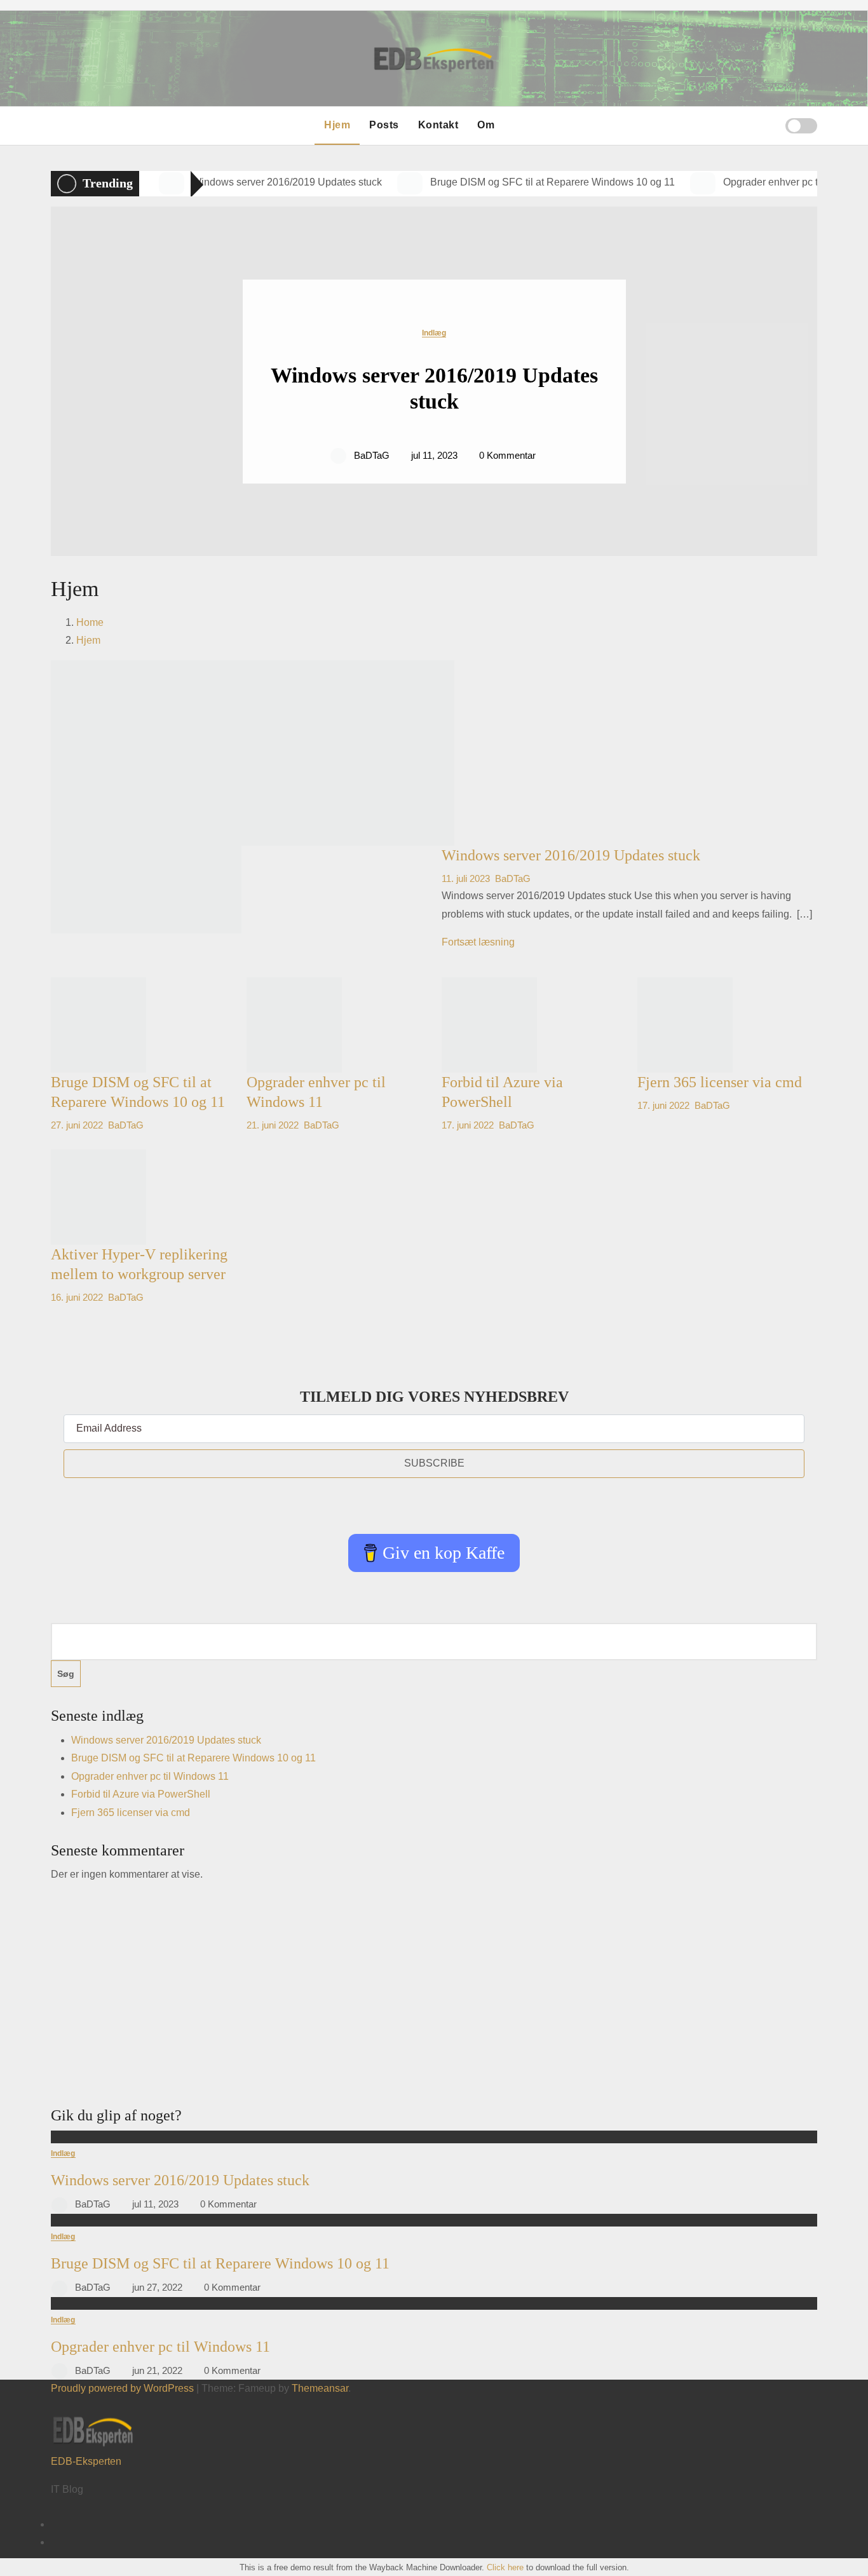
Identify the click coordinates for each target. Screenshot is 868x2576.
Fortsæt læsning (478, 942)
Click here (505, 2567)
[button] (55, 126)
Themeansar (320, 2388)
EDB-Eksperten (86, 2461)
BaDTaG (372, 455)
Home (90, 622)
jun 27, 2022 (159, 2287)
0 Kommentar (507, 455)
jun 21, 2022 (159, 2370)
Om (486, 125)
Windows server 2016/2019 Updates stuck (434, 388)
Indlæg (434, 333)
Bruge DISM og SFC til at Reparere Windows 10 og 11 (193, 1758)
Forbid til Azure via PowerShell (141, 1794)
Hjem (337, 125)
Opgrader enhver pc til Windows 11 (150, 1776)
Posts (384, 125)
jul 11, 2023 (436, 455)
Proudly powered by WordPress (124, 2388)
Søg (66, 1674)
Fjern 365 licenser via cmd (720, 1082)
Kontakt (438, 125)
